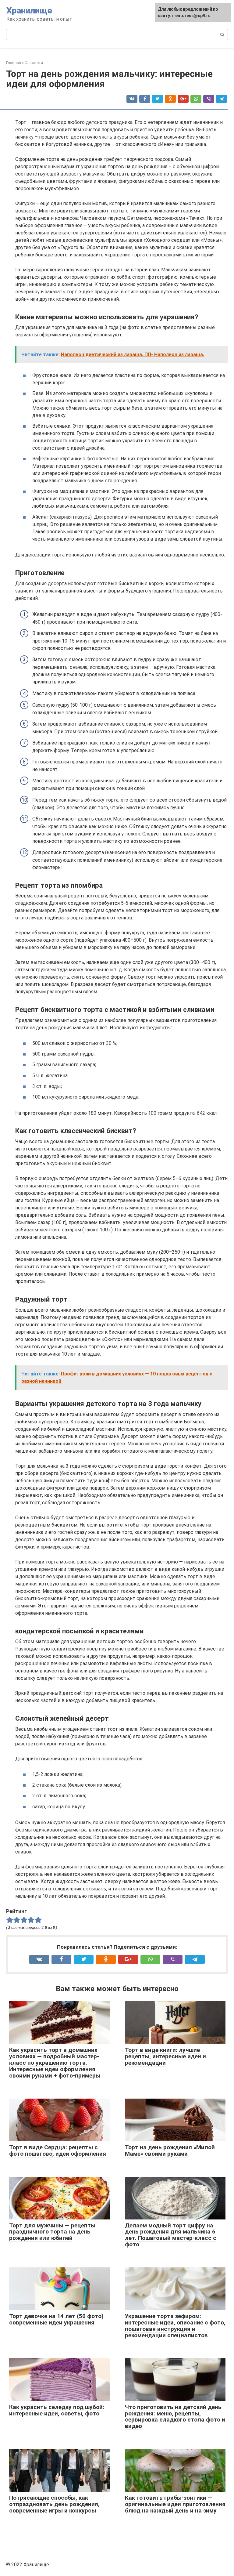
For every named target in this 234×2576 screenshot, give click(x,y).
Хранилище (29, 11)
